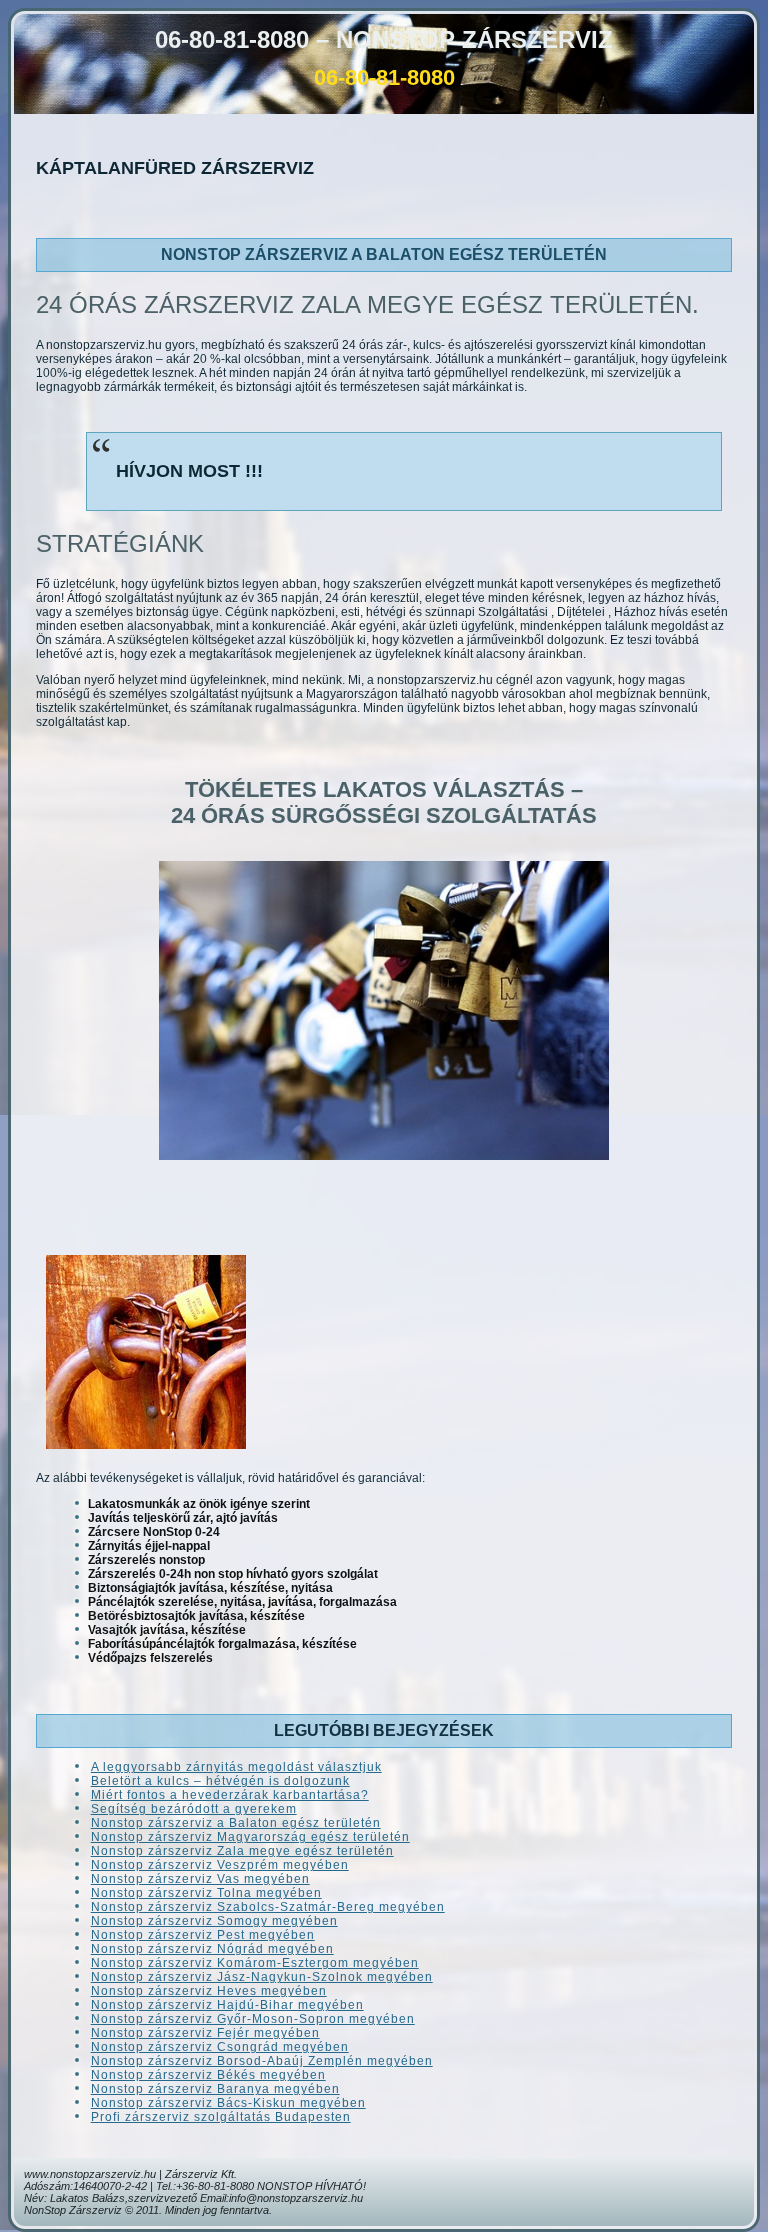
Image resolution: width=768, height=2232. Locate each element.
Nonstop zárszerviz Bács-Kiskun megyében (228, 2103)
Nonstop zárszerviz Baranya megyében (215, 2089)
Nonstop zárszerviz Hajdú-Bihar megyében (227, 2005)
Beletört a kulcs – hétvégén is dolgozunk (220, 1781)
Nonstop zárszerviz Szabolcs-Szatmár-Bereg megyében (268, 1907)
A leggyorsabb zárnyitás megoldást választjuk (236, 1767)
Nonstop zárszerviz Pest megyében (203, 1935)
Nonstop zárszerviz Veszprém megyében (220, 1865)
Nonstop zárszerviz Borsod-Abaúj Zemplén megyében (262, 2061)
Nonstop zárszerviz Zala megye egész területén (242, 1851)
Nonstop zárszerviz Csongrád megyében (220, 2047)
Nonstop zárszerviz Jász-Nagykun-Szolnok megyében (262, 1977)
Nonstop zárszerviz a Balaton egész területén (384, 254)
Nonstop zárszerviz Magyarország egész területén (250, 1837)
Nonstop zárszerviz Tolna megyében (206, 1893)
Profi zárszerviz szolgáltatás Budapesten (221, 2117)
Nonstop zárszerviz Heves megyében (209, 1991)
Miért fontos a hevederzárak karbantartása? (230, 1795)
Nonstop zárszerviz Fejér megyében (205, 2033)
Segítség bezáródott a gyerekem (194, 1809)
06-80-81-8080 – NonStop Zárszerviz (384, 39)
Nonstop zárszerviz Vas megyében (200, 1879)
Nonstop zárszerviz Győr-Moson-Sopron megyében (253, 2019)
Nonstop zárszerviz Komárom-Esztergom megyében (255, 1963)
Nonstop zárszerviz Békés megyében (208, 2075)
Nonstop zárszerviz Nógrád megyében (212, 1949)
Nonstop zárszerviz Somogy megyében (214, 1921)
